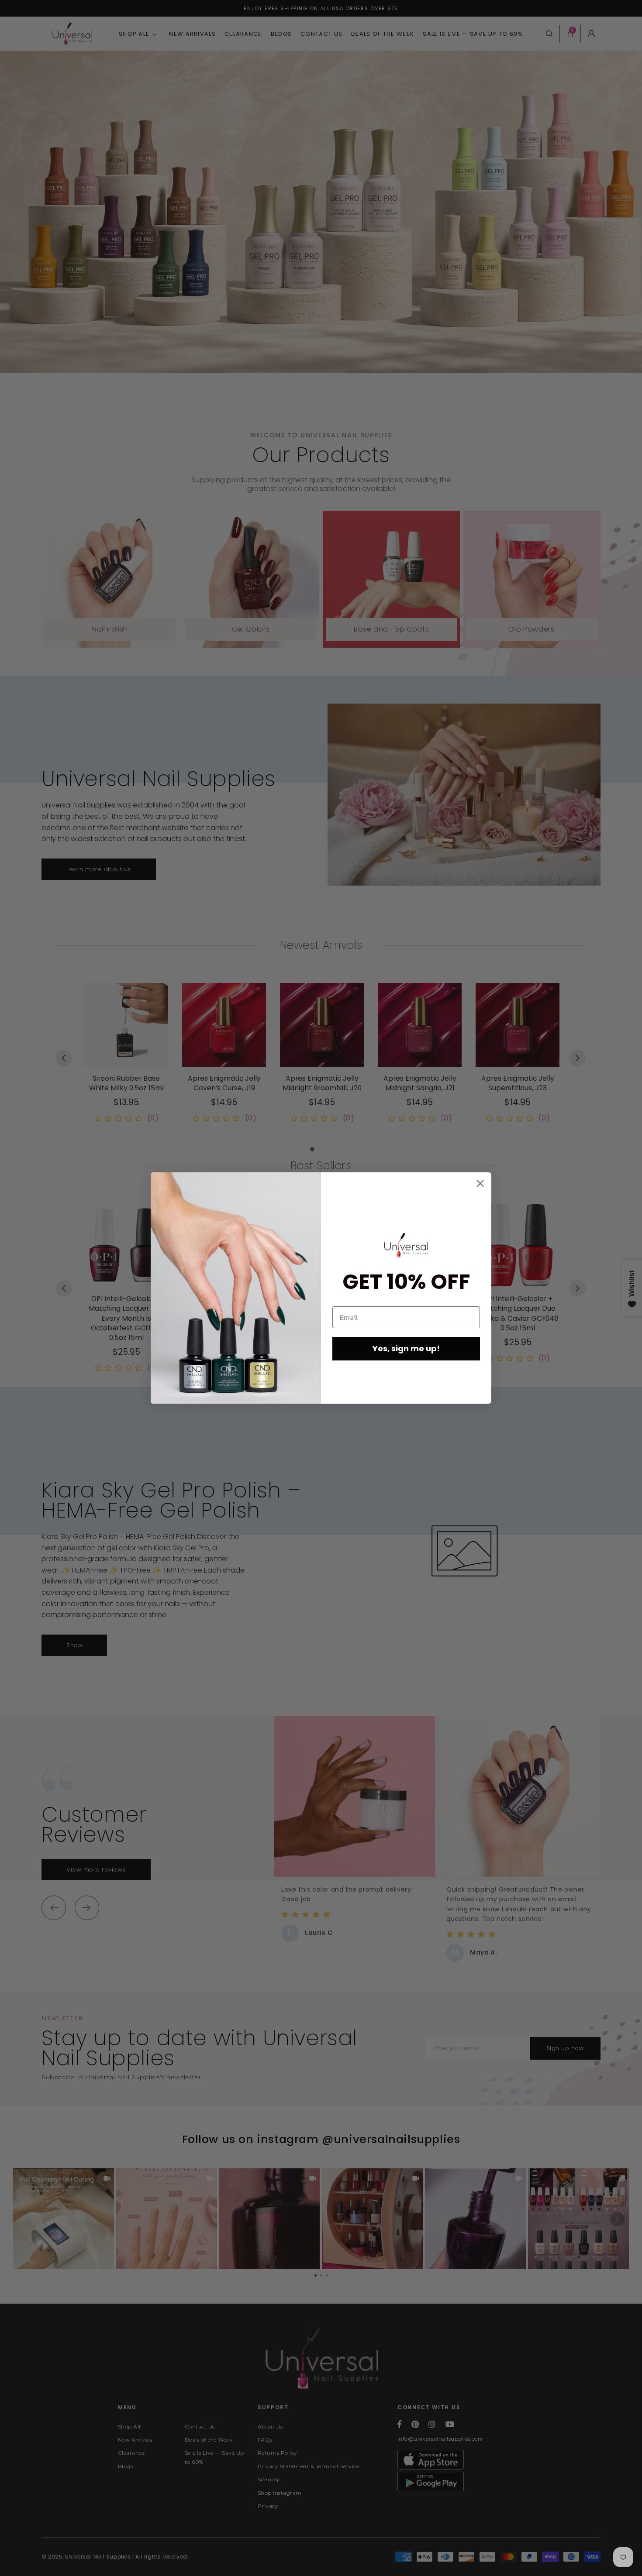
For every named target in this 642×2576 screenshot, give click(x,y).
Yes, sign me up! (406, 1348)
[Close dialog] (480, 1183)
